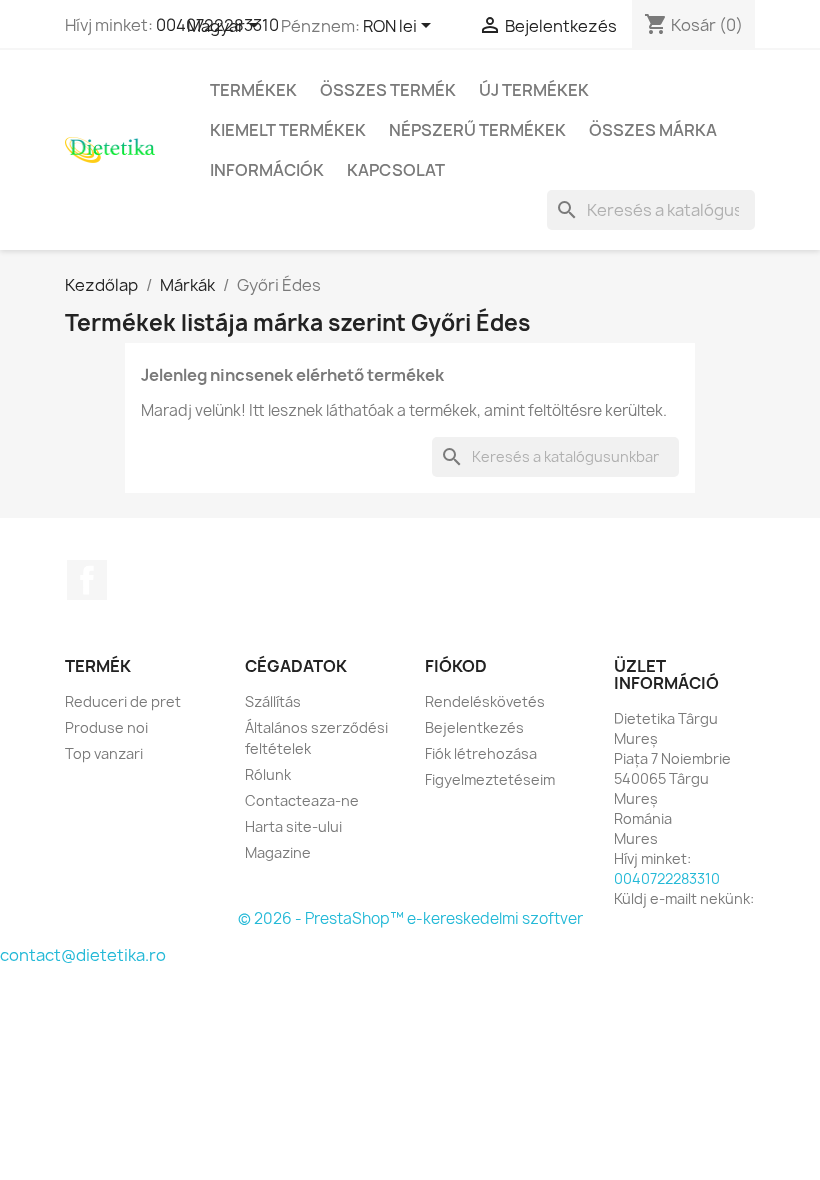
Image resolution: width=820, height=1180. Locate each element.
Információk (267, 170)
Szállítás (273, 701)
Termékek (253, 90)
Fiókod (456, 666)
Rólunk (268, 774)
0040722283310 (667, 878)
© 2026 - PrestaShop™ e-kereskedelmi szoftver (410, 918)
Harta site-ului (293, 826)
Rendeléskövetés (485, 701)
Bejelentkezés (474, 727)
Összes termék (388, 90)
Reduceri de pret (123, 701)
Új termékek (534, 90)
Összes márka (653, 130)
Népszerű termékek (477, 130)
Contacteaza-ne (302, 800)
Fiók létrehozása (481, 753)
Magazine (278, 852)
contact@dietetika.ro (83, 955)
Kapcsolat (396, 170)
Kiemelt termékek (288, 130)
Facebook (87, 580)
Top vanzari (104, 753)
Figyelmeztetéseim (490, 779)
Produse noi (106, 727)
